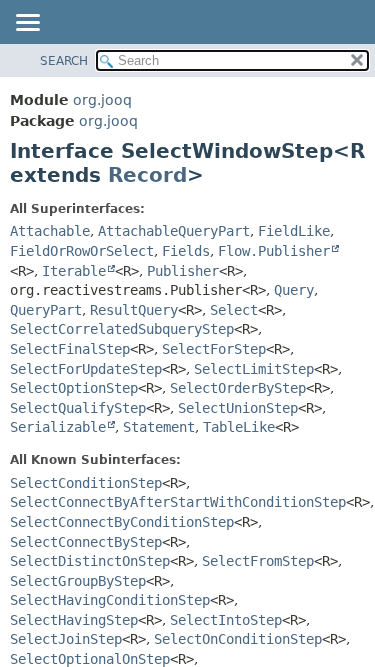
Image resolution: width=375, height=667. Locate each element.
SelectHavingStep (74, 620)
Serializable (58, 427)
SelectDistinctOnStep (90, 561)
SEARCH (64, 61)
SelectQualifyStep (78, 408)
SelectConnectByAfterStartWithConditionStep (178, 502)
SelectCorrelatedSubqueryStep (122, 329)
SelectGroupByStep (78, 581)
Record (147, 175)
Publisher (183, 271)
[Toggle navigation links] (27, 24)
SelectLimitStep (254, 369)
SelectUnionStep (238, 408)
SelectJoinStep (66, 639)
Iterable (74, 271)
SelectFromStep (258, 561)
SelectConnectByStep (86, 542)
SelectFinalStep (70, 349)
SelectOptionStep (74, 388)
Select (234, 310)
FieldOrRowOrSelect (82, 251)
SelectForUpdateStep (86, 369)
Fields (186, 251)
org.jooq (102, 100)
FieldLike (294, 231)
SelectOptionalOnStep (90, 659)
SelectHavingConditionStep (110, 600)
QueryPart (46, 310)
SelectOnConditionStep (238, 639)
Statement (159, 427)
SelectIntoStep (226, 620)
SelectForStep (214, 349)
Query (294, 290)
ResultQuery (134, 310)
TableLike (239, 427)
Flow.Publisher (274, 251)
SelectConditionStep (86, 483)
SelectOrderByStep (238, 388)
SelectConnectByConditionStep (122, 522)
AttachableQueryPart (174, 231)
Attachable (50, 231)
